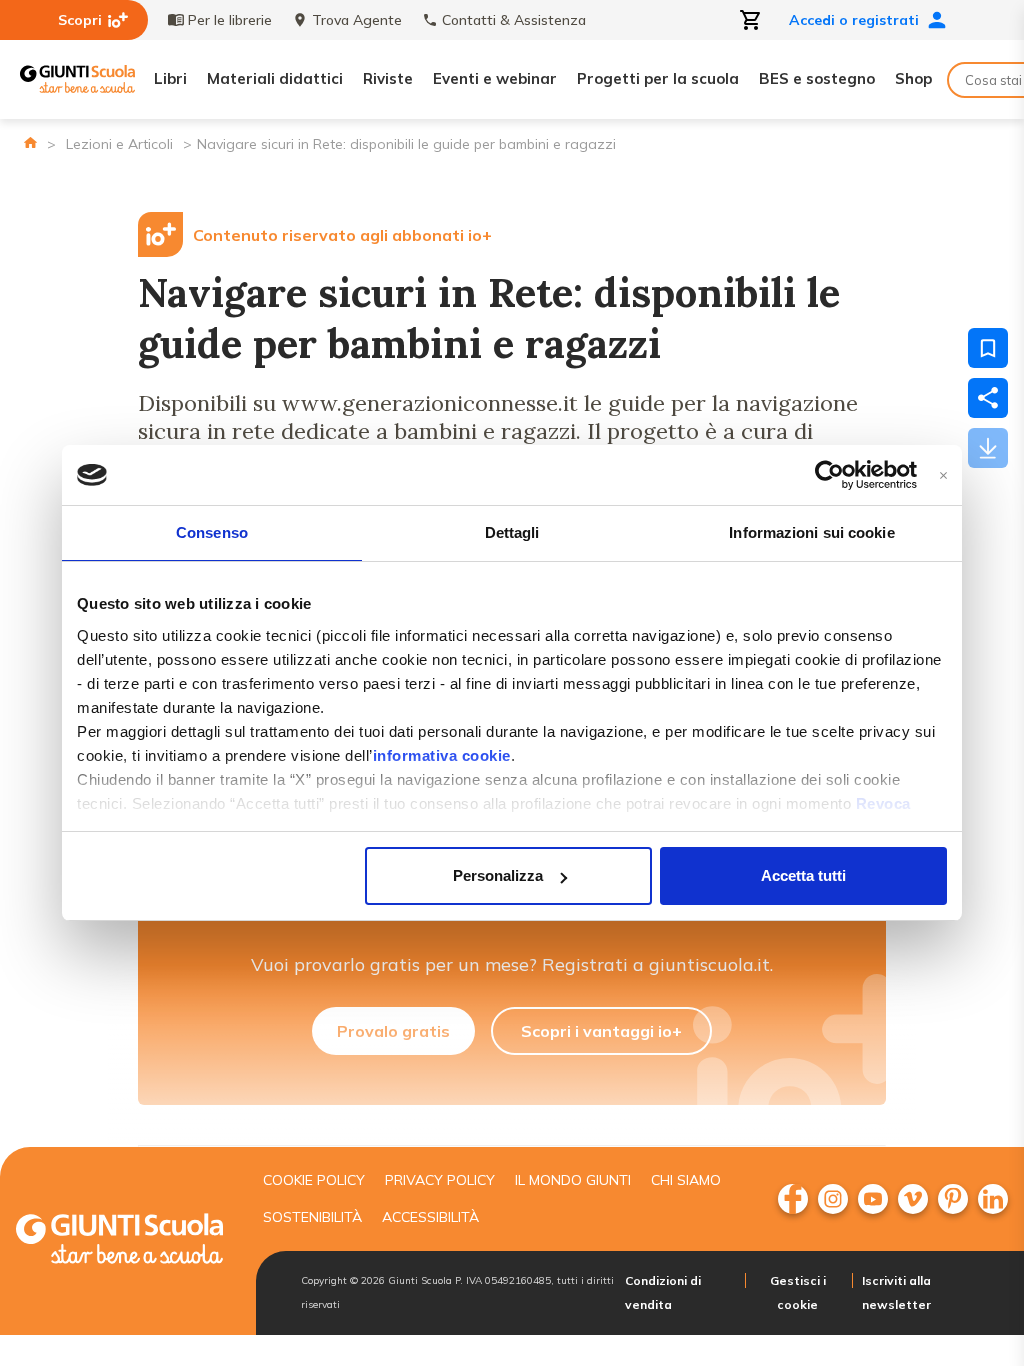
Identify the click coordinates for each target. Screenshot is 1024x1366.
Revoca (883, 803)
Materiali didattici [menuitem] (275, 78)
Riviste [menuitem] (388, 78)
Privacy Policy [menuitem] (440, 1180)
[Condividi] (988, 398)
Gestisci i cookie (798, 1292)
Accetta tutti (803, 875)
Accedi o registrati (854, 20)
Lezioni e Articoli (119, 144)
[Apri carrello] (751, 20)
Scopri (80, 20)
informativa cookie (442, 755)
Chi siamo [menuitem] (686, 1180)
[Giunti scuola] (119, 1241)
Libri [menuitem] (170, 78)
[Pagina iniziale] (30, 142)
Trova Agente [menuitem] (357, 20)
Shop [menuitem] (913, 78)
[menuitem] (793, 1199)
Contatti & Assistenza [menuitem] (514, 20)
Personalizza (498, 875)
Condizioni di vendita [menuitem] (663, 1292)
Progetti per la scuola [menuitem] (658, 78)
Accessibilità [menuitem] (430, 1217)
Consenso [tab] (212, 532)
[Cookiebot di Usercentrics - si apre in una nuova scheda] (829, 475)
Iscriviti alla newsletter (896, 1292)
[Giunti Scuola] (77, 79)
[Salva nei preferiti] (988, 348)
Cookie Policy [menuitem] (314, 1180)
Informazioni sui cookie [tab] (811, 532)
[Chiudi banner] (943, 475)
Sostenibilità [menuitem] (312, 1217)
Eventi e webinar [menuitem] (495, 78)
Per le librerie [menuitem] (230, 20)
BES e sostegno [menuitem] (817, 78)
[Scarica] (988, 448)
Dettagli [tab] (512, 532)
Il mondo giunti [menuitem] (573, 1180)
